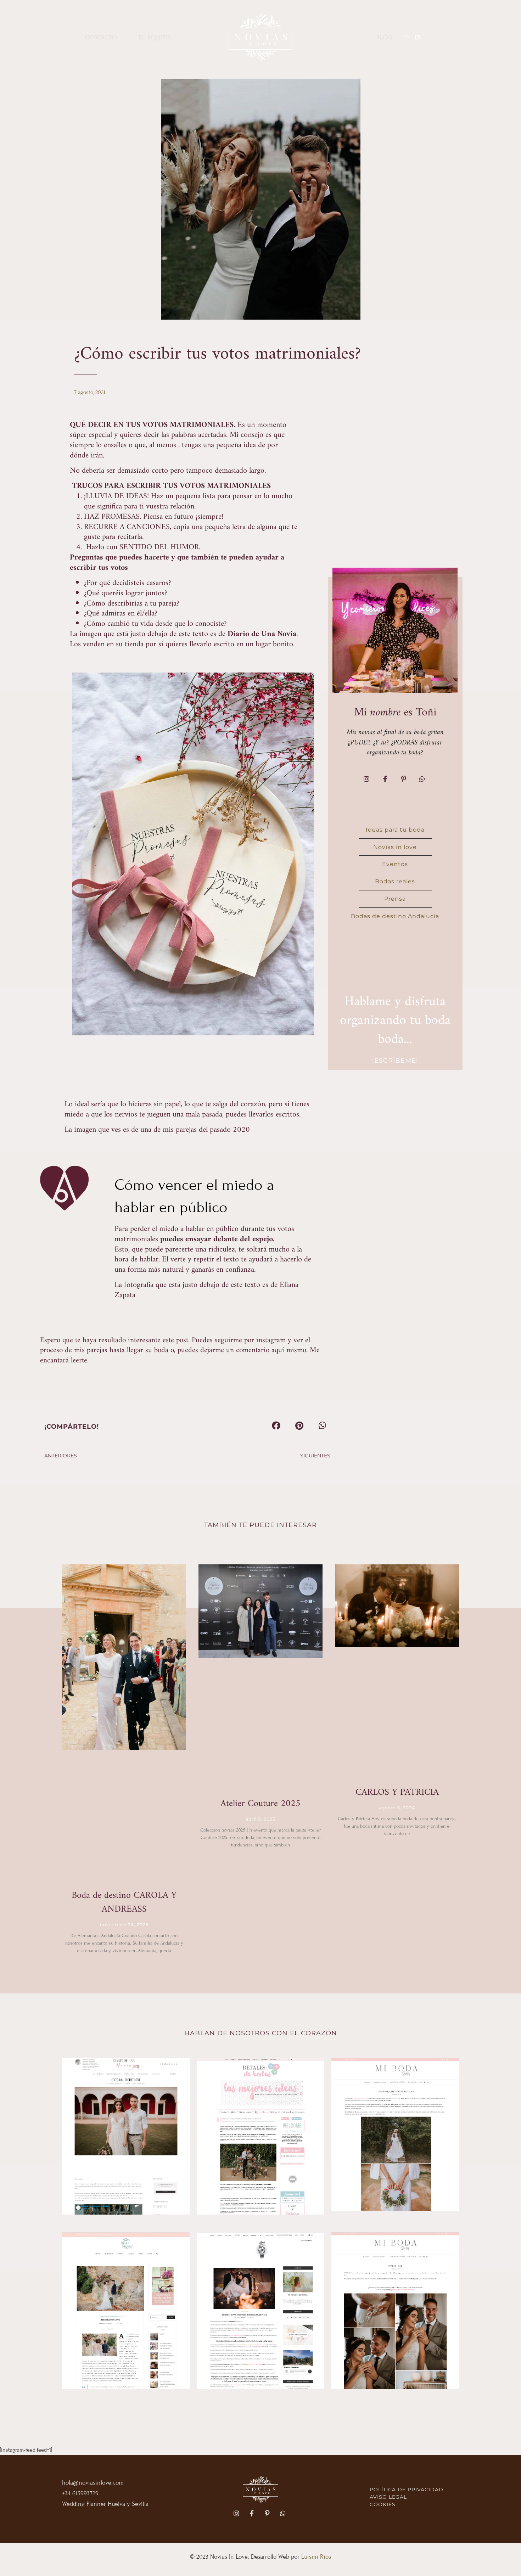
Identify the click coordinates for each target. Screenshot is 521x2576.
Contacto (101, 37)
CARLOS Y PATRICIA (397, 1792)
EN (407, 37)
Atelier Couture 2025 (260, 1804)
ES (418, 37)
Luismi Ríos (316, 2557)
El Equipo (155, 37)
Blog (385, 37)
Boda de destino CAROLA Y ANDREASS (124, 1902)
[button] (276, 1425)
